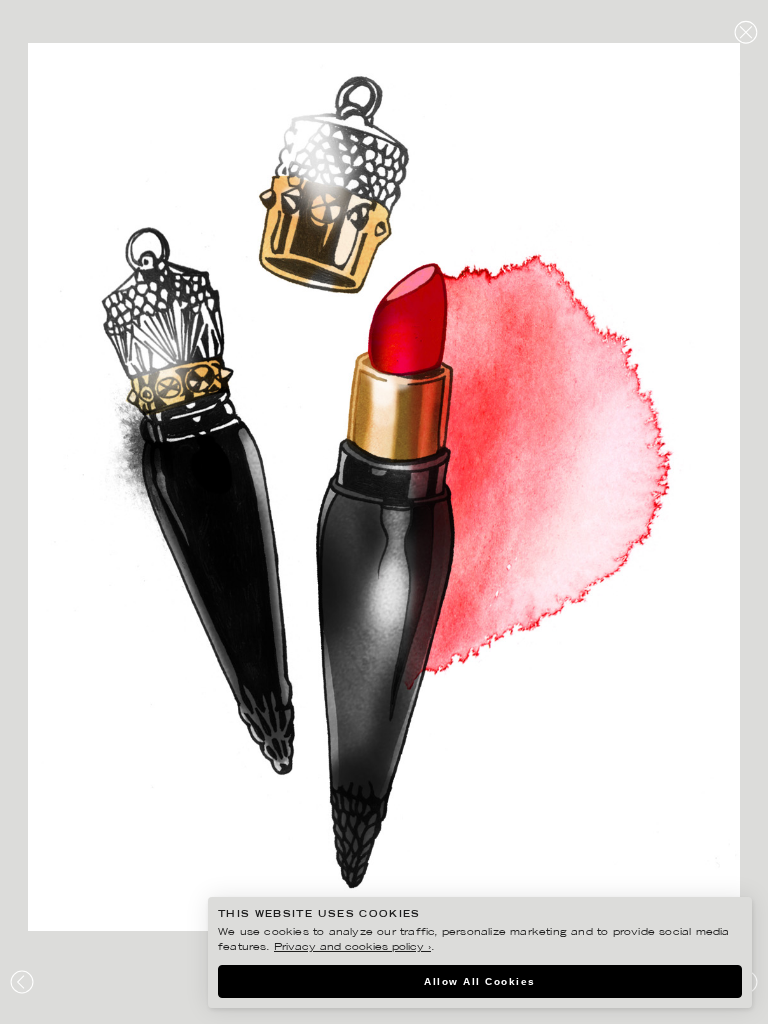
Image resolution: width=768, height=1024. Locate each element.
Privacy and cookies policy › (352, 947)
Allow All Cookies (480, 981)
